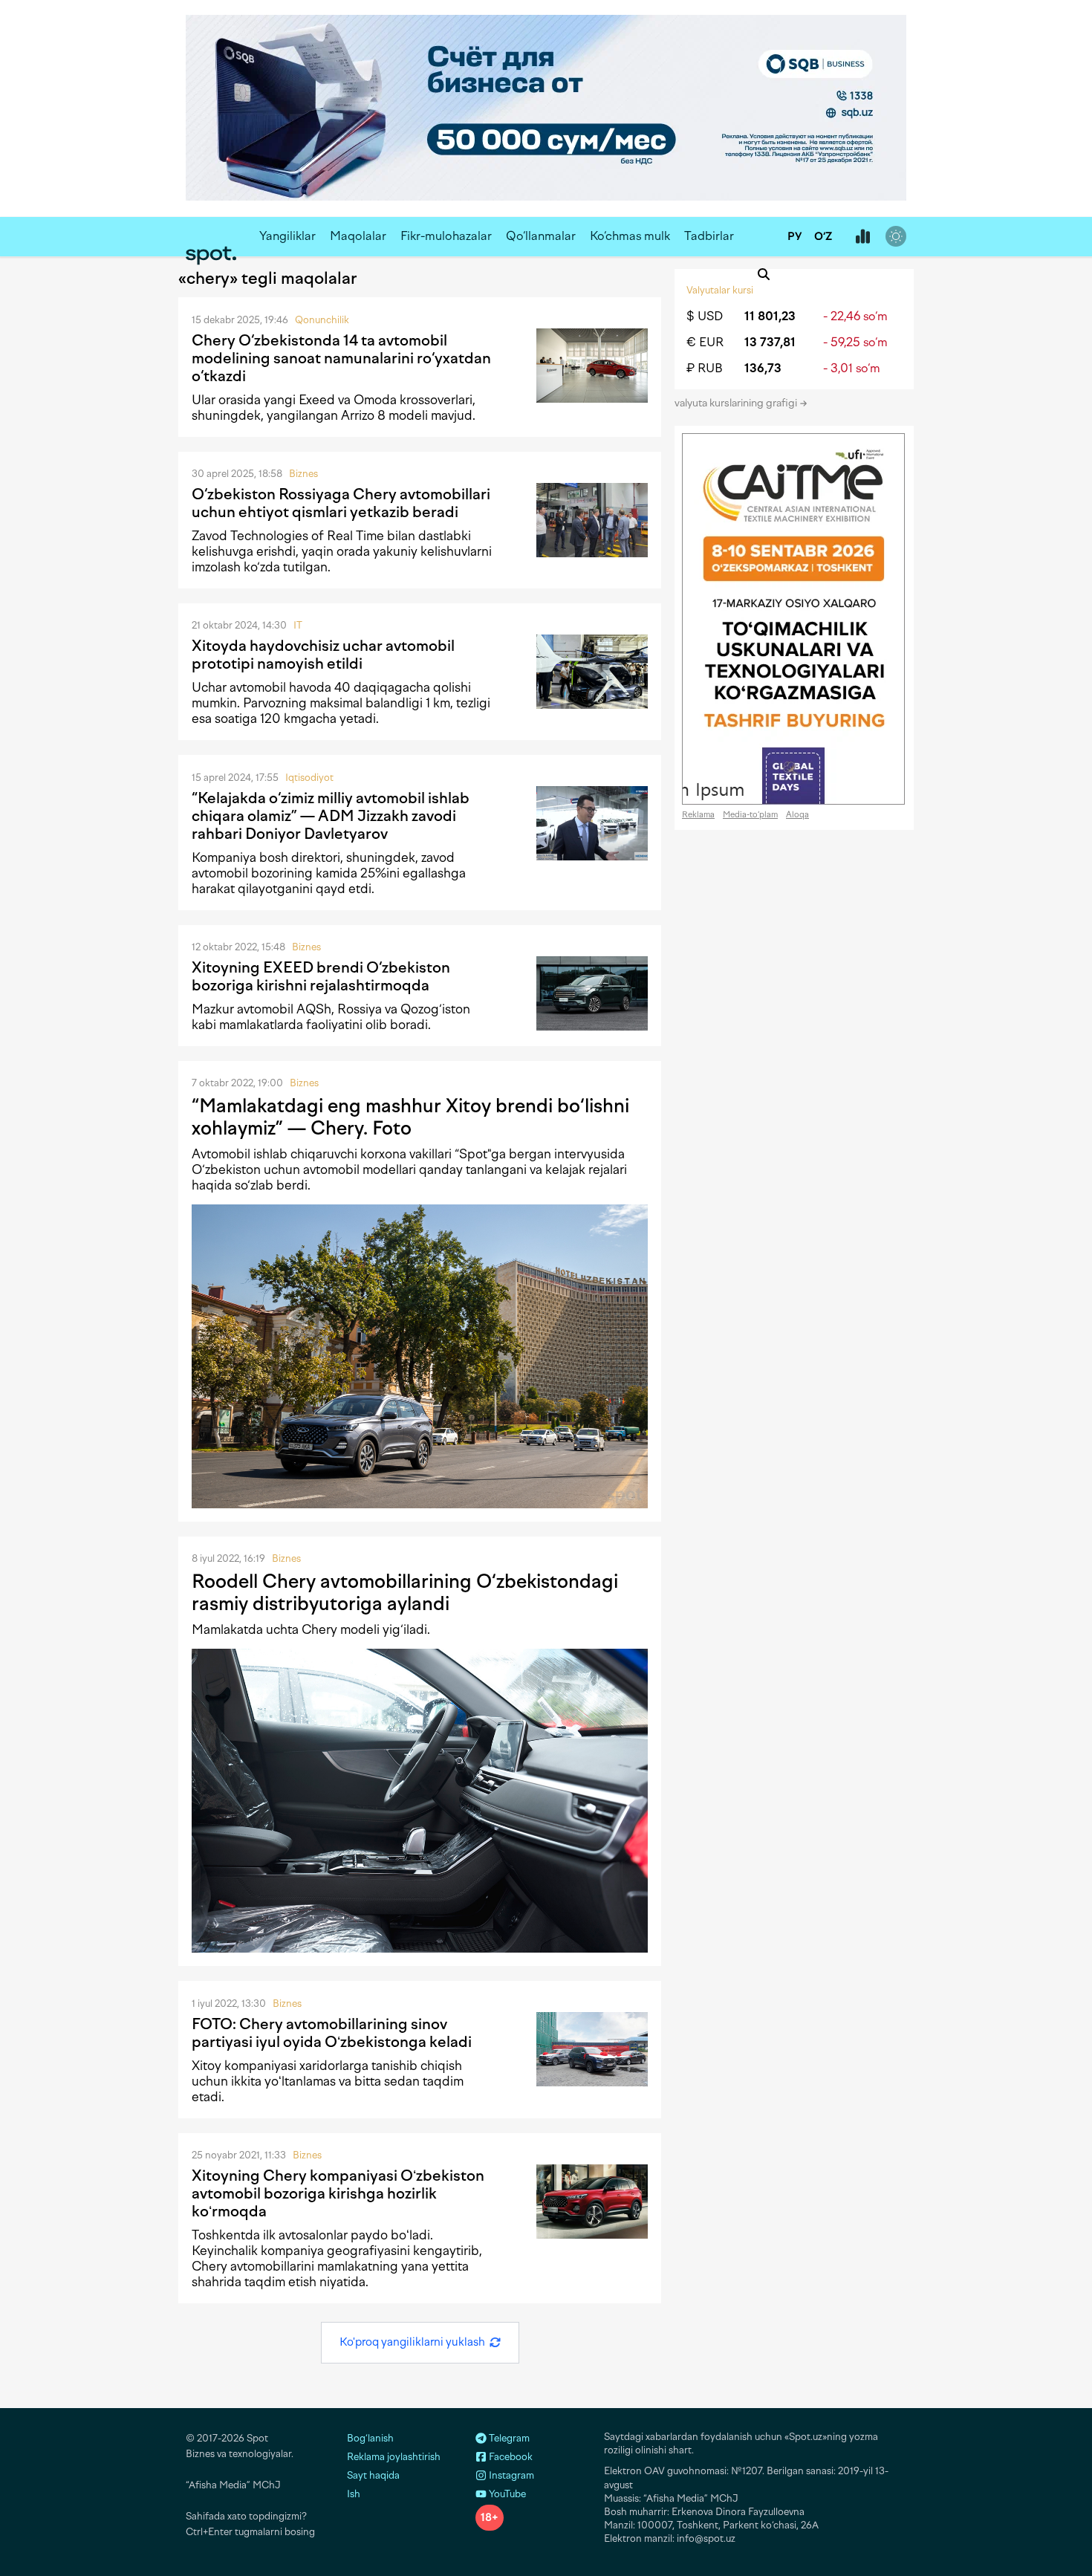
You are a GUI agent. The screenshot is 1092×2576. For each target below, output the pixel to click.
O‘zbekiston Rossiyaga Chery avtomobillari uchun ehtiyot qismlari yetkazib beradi (341, 503)
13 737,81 (770, 342)
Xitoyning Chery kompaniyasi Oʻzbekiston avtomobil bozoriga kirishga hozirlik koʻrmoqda (338, 2193)
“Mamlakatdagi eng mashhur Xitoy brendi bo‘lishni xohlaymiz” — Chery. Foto (410, 1117)
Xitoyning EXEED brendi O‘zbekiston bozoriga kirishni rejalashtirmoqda (321, 976)
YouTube (506, 2494)
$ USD (705, 316)
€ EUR (705, 342)
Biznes (303, 474)
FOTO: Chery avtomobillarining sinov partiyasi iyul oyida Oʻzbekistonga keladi (332, 2033)
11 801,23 (770, 316)
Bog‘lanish (370, 2438)
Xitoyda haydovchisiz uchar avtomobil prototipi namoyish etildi (323, 655)
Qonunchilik (322, 320)
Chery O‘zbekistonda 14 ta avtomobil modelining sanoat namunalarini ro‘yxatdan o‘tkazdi (341, 358)
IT (298, 625)
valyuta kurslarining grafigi (737, 403)
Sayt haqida (373, 2475)
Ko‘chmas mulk (630, 236)
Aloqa (797, 815)
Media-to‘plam (750, 815)
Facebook (510, 2457)
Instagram (510, 2475)
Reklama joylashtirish (394, 2457)
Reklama (698, 815)
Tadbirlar (709, 236)
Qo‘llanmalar (541, 236)
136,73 (763, 368)
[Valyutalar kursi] (862, 237)
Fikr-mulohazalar (446, 236)
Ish (354, 2494)
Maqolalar (358, 236)
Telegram (508, 2438)
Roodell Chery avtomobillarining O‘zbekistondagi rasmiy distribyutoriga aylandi (405, 1592)
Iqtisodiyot (309, 778)
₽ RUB (705, 368)
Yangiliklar (287, 236)
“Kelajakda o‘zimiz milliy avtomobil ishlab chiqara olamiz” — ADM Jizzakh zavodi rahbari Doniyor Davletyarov (331, 816)
